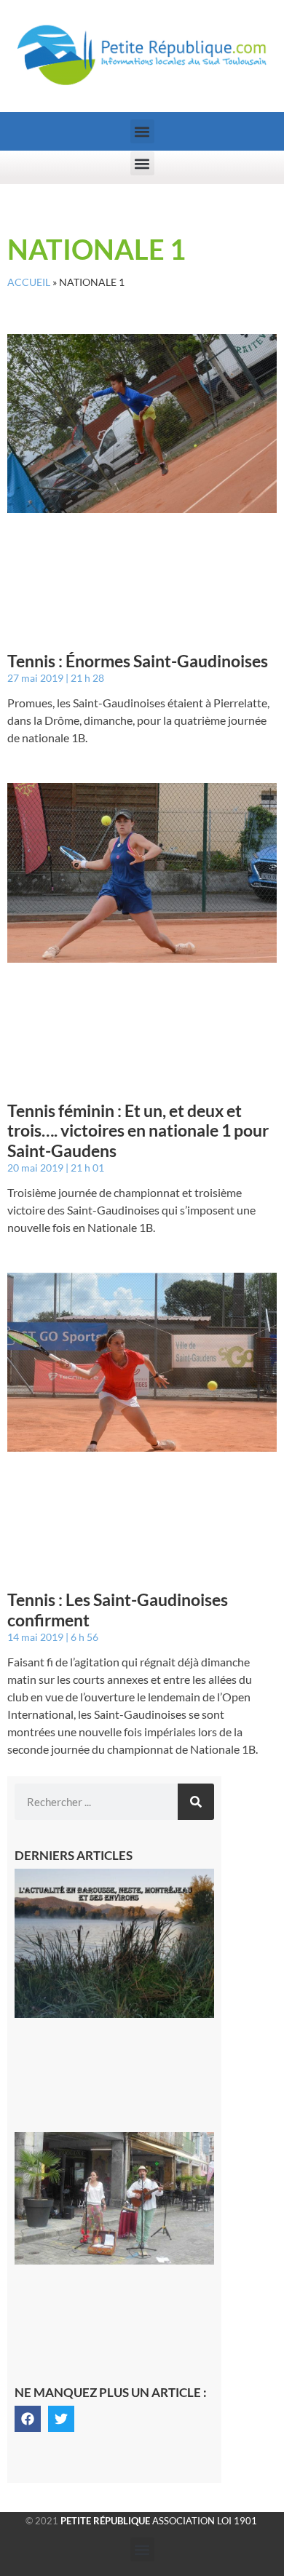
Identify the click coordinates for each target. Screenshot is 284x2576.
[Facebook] (28, 2419)
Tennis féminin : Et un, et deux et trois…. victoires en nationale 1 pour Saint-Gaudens (138, 1130)
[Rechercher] (196, 1802)
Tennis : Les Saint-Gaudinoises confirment (118, 1610)
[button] (142, 131)
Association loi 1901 (159, 2521)
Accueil (29, 282)
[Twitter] (61, 2419)
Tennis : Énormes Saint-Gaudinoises (138, 661)
